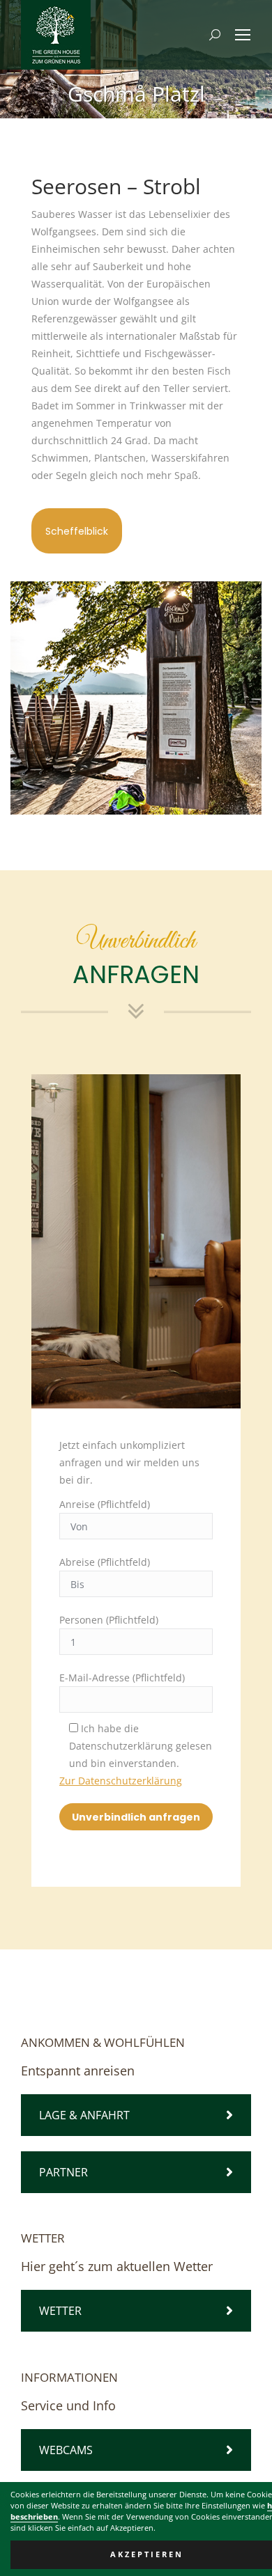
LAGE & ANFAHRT (84, 2115)
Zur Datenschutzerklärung (121, 1781)
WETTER (60, 2311)
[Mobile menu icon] (243, 35)
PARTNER (63, 2172)
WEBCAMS (66, 2450)
